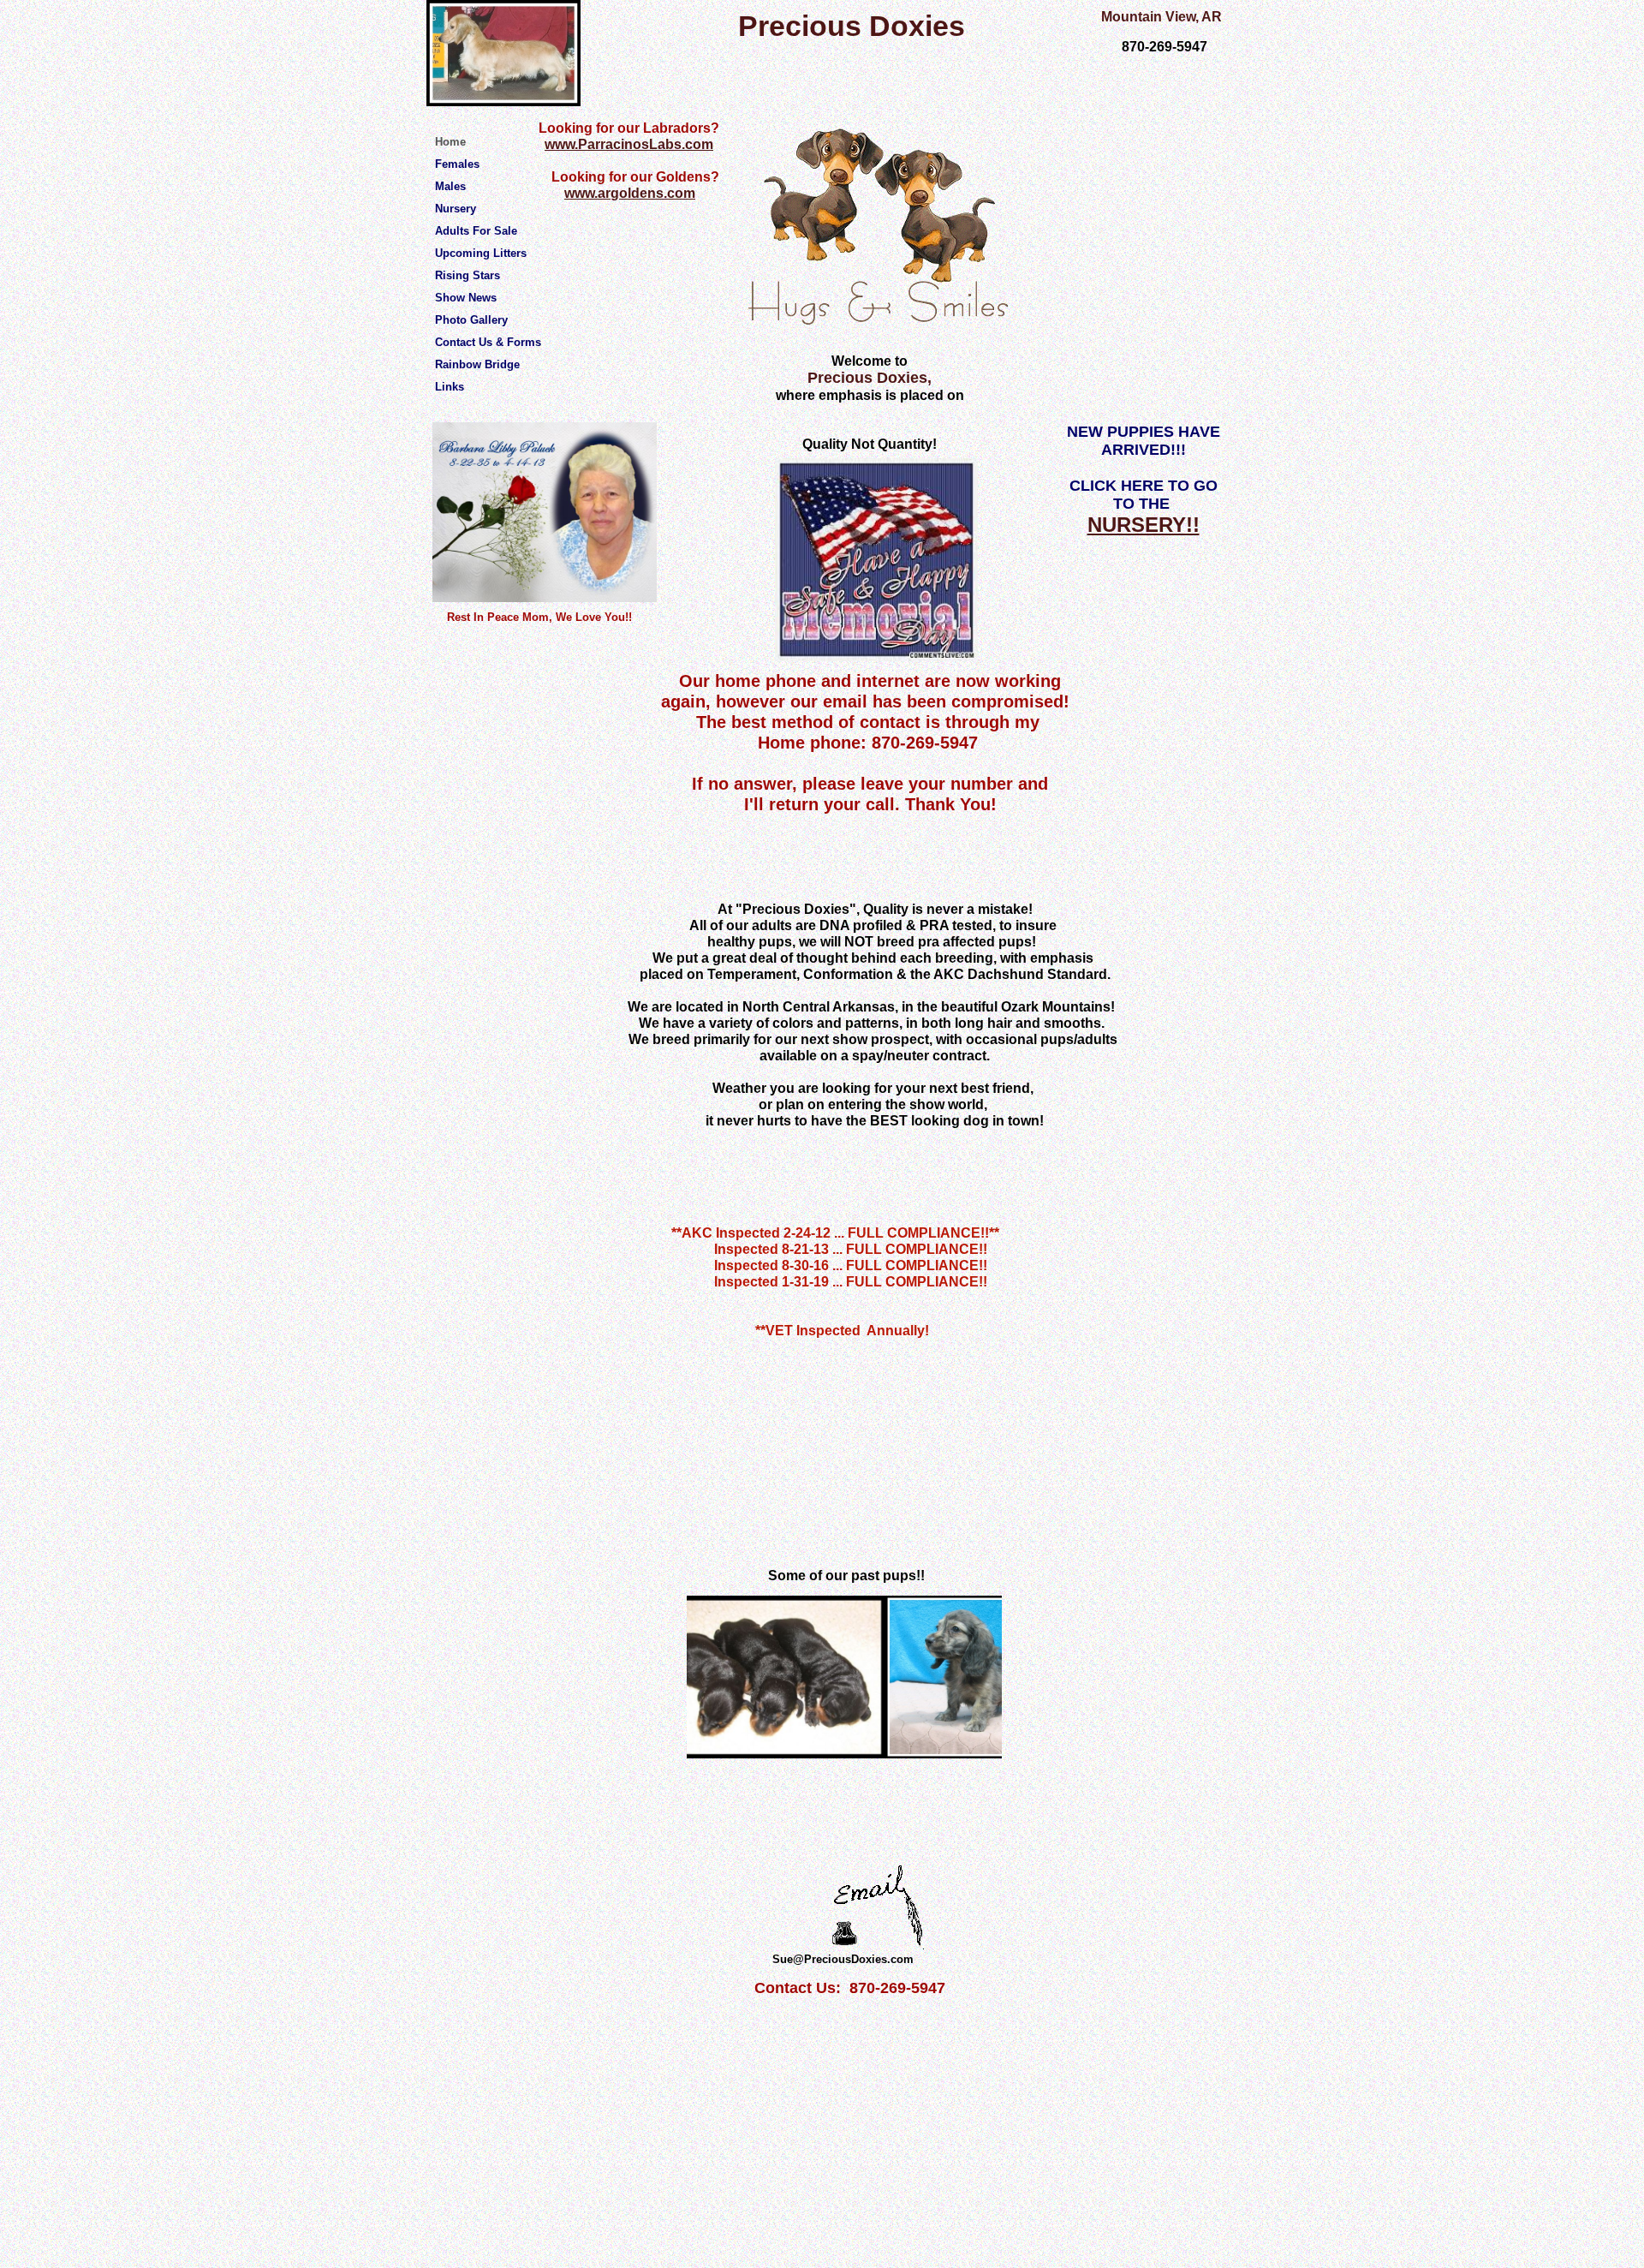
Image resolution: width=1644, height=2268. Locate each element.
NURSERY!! (1144, 525)
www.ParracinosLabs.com (629, 144)
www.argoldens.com (630, 193)
